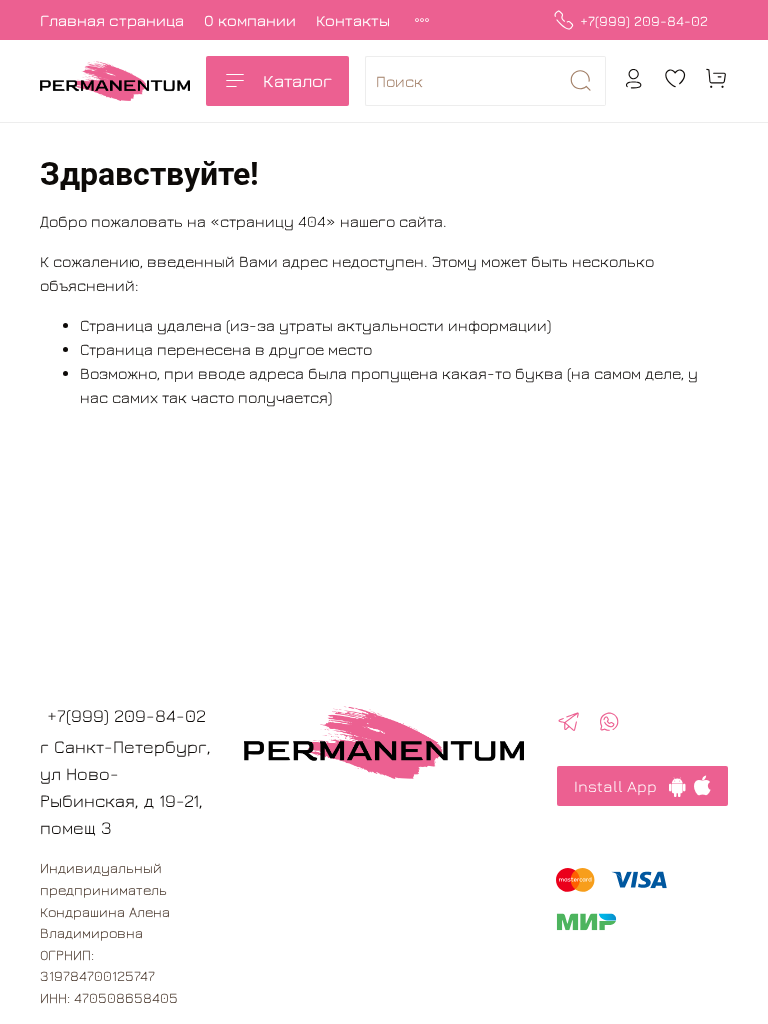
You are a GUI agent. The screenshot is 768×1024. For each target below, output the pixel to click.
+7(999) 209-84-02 (644, 20)
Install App (621, 786)
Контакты (353, 20)
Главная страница (112, 20)
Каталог (297, 80)
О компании (250, 20)
